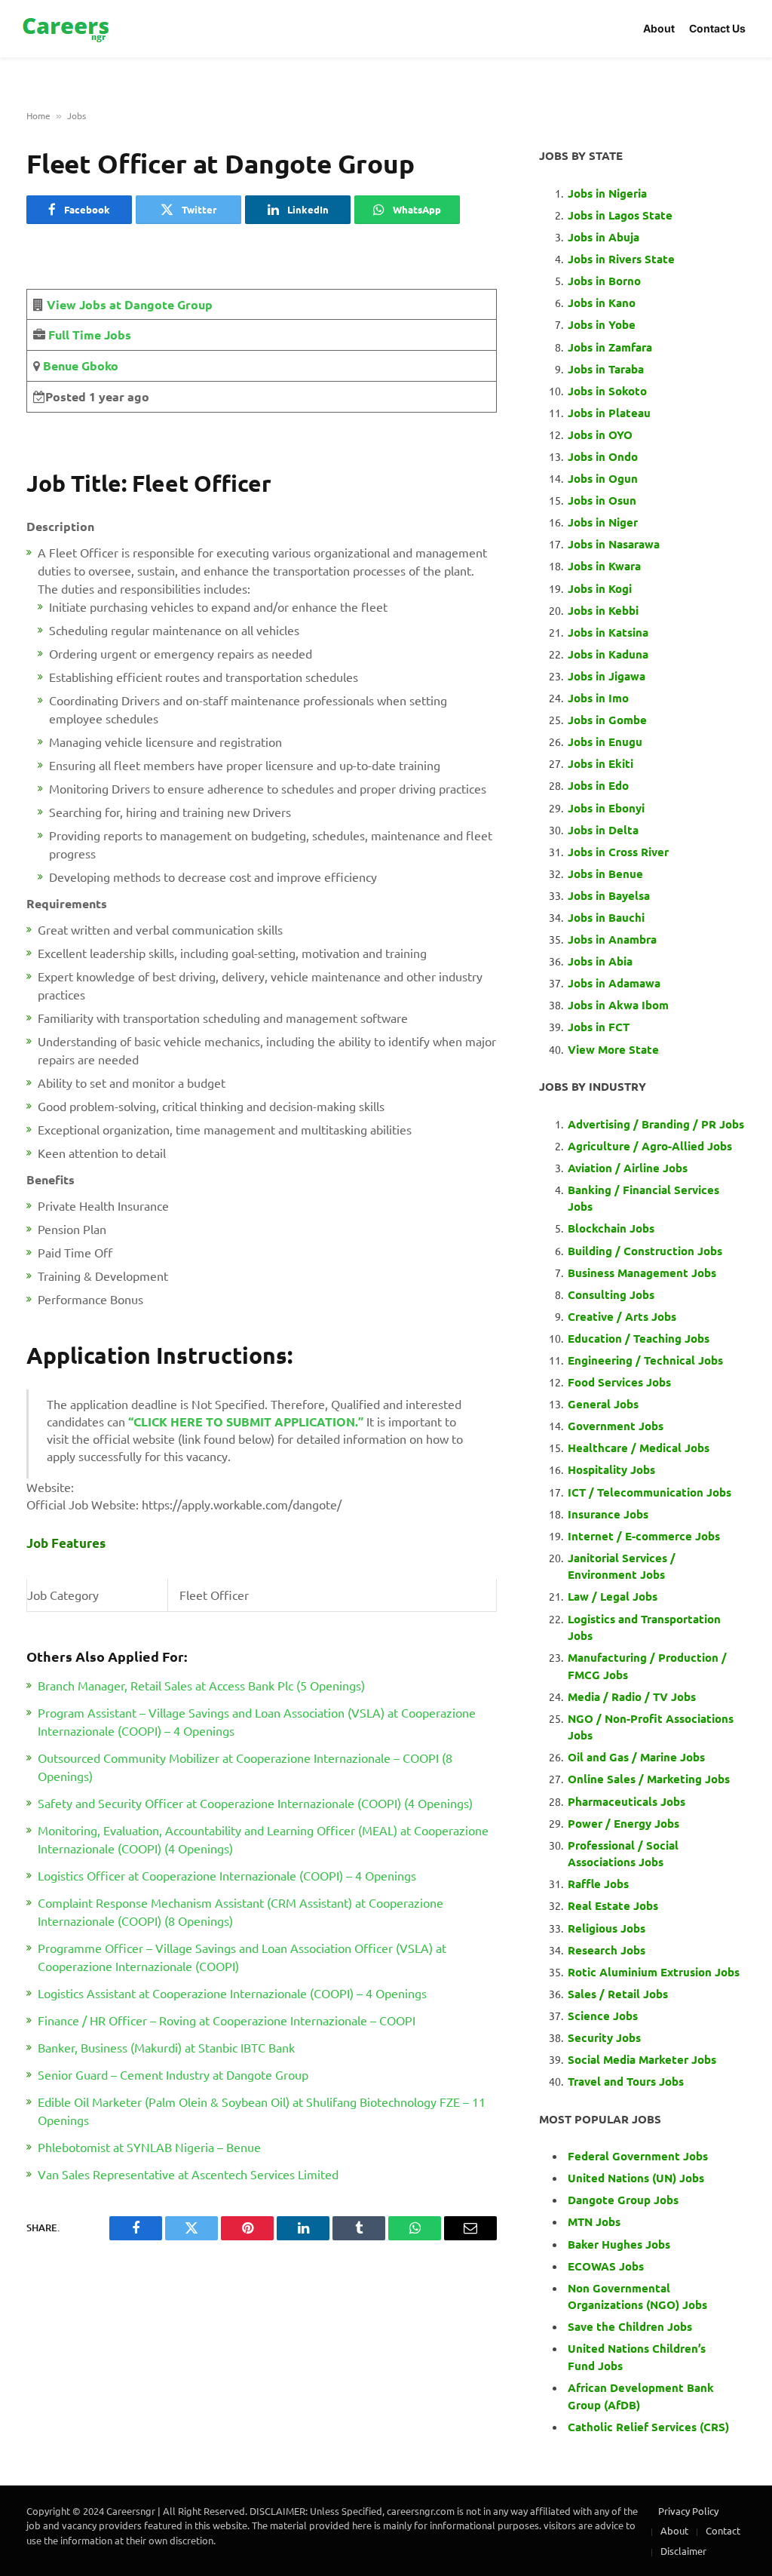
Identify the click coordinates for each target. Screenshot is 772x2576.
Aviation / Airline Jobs (628, 1168)
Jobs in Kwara (604, 566)
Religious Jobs (607, 1928)
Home (38, 115)
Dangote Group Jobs (623, 2200)
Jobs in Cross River (618, 852)
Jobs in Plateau (609, 413)
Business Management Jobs (642, 1273)
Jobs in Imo (598, 698)
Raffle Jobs (598, 1884)
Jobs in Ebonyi (606, 808)
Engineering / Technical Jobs (645, 1360)
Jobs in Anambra (612, 939)
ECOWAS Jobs (606, 2266)
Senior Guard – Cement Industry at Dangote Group (173, 2074)
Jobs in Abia (600, 961)
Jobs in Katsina (608, 632)
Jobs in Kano (602, 302)
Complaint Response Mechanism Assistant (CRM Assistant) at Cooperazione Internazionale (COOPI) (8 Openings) (240, 1911)
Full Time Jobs (90, 335)
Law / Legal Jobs (613, 1596)
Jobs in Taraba (606, 369)
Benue (59, 365)
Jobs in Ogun (603, 478)
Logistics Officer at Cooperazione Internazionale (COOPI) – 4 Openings (227, 1875)
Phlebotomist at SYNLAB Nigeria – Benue (149, 2147)
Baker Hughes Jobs (620, 2244)
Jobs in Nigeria (609, 193)
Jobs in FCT (599, 1027)
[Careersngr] (67, 29)
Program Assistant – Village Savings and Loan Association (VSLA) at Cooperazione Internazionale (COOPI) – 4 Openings (257, 1721)
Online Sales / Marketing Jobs (649, 1779)
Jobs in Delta (603, 830)
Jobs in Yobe (602, 324)
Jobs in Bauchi (606, 917)
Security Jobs (604, 2037)
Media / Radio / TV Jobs (632, 1696)
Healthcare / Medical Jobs (639, 1448)
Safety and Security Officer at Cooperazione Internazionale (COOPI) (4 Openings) (255, 1803)
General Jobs (603, 1404)
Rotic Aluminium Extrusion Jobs (654, 1972)
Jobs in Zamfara (610, 347)
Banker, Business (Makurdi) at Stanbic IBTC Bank (166, 2047)
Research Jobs (607, 1950)
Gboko (98, 365)
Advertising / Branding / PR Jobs (656, 1124)
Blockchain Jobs (611, 1228)
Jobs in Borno (604, 281)
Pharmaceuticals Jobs (626, 1801)
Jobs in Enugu (605, 741)
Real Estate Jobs (613, 1905)
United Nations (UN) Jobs (636, 2178)
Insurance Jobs (608, 1514)
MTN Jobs (594, 2221)
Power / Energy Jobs (623, 1823)
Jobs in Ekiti (600, 763)
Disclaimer (683, 2551)
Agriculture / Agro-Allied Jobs (650, 1146)
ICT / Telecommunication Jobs (649, 1492)
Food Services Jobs (619, 1382)
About (659, 28)
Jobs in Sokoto (607, 391)
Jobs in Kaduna (608, 654)
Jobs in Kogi (600, 588)
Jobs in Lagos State (622, 215)
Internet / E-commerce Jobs (644, 1536)
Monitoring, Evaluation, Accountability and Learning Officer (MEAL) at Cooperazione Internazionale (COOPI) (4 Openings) (263, 1839)
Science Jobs (603, 2016)
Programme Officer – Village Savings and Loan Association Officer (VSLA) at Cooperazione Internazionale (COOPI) (242, 1957)
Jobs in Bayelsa (609, 895)
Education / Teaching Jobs (639, 1338)
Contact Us (717, 28)
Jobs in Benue (605, 874)
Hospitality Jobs (611, 1469)
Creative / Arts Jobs (622, 1316)
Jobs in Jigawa (607, 676)
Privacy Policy (688, 2511)
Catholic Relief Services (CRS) (648, 2427)
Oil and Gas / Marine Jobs (636, 1757)
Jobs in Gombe (607, 720)
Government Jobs (616, 1426)
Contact (723, 2530)
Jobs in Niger (603, 522)
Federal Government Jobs (639, 2156)
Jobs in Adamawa (614, 983)
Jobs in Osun (602, 500)
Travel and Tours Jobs (626, 2081)
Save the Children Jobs (630, 2326)
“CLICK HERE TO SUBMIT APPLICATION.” (246, 1422)
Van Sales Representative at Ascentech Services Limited (188, 2174)
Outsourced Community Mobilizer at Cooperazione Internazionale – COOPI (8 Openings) (245, 1767)
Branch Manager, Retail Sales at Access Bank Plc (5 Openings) (201, 1685)
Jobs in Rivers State (621, 259)
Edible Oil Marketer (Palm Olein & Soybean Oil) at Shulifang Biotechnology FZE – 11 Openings (262, 2111)
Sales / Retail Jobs (618, 1994)
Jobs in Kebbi (603, 610)
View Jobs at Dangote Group (130, 304)
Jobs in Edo (598, 785)
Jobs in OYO (600, 434)
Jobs (77, 115)
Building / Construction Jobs (645, 1251)
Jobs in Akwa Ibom (618, 1005)
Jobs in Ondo (603, 456)
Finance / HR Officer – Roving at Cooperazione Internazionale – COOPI (227, 2020)
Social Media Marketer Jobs (642, 2059)
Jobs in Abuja (604, 237)
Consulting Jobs (611, 1294)
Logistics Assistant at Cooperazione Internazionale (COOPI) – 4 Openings (232, 1993)
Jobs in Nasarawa (614, 544)
